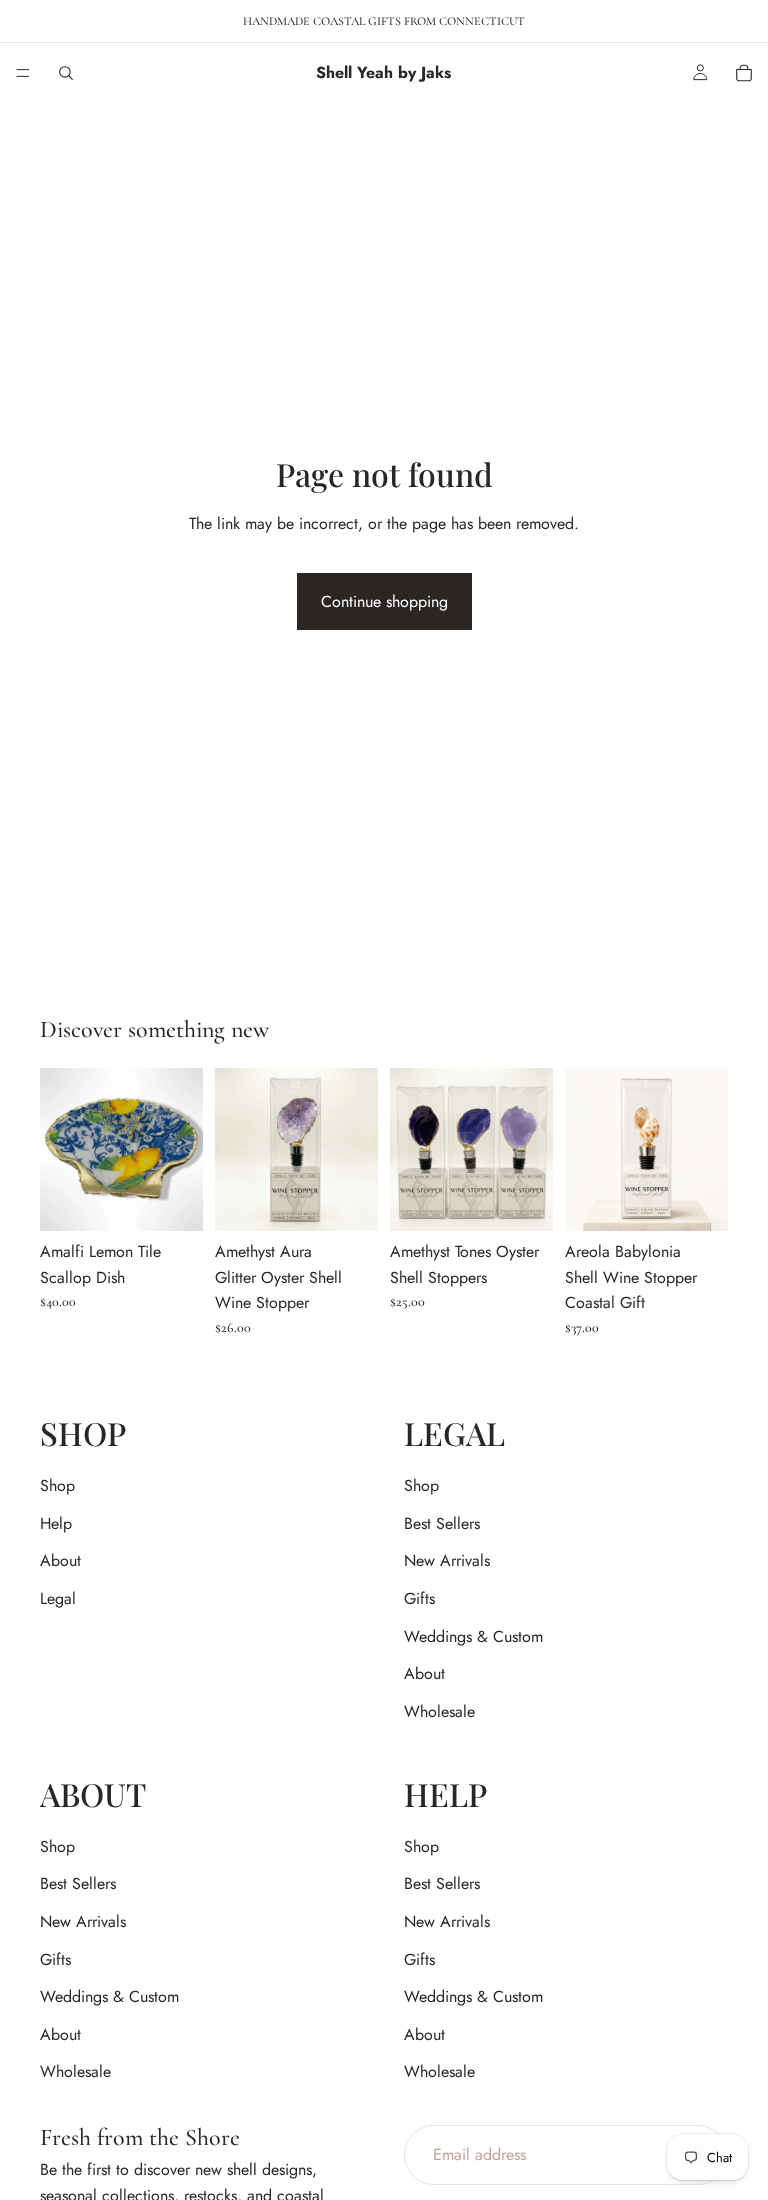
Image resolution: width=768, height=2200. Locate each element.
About (60, 1561)
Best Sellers (442, 1523)
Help (56, 1523)
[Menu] (23, 73)
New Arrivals (447, 1561)
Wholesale (439, 1711)
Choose (189, 1200)
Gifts (419, 1598)
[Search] (66, 73)
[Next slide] (181, 1150)
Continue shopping (384, 601)
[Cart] (744, 73)
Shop (57, 1486)
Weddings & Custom (473, 1636)
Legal (58, 1598)
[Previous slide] (62, 1150)
